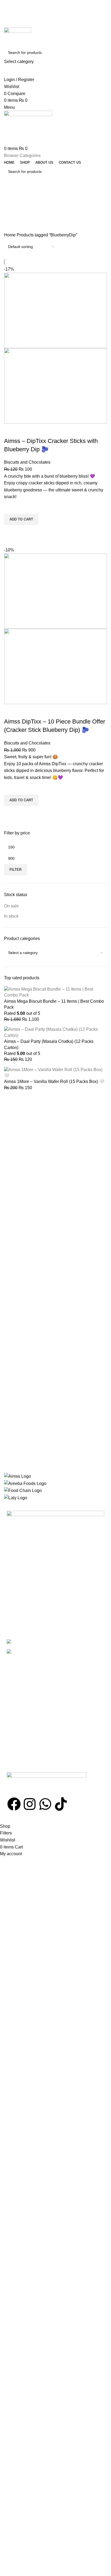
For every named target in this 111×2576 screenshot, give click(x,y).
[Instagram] (30, 1804)
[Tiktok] (61, 1804)
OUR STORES (19, 1560)
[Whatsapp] (45, 1804)
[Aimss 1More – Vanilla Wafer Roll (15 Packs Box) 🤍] (55, 1072)
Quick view (11, 532)
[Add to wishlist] (11, 507)
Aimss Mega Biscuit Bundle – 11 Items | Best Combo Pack (54, 1004)
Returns (13, 1602)
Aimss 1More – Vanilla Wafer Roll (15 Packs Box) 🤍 (54, 1081)
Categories (15, 208)
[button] (21, 519)
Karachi (13, 1569)
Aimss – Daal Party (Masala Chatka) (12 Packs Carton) (49, 1044)
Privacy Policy (18, 1593)
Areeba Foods (58, 1819)
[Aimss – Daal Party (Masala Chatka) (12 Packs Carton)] (55, 1032)
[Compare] (11, 430)
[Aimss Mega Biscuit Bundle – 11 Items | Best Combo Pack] (55, 992)
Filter (15, 870)
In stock (11, 916)
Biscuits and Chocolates (27, 462)
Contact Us (16, 1611)
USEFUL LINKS (20, 1584)
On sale (11, 906)
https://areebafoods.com (48, 1751)
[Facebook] (14, 1804)
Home (10, 235)
